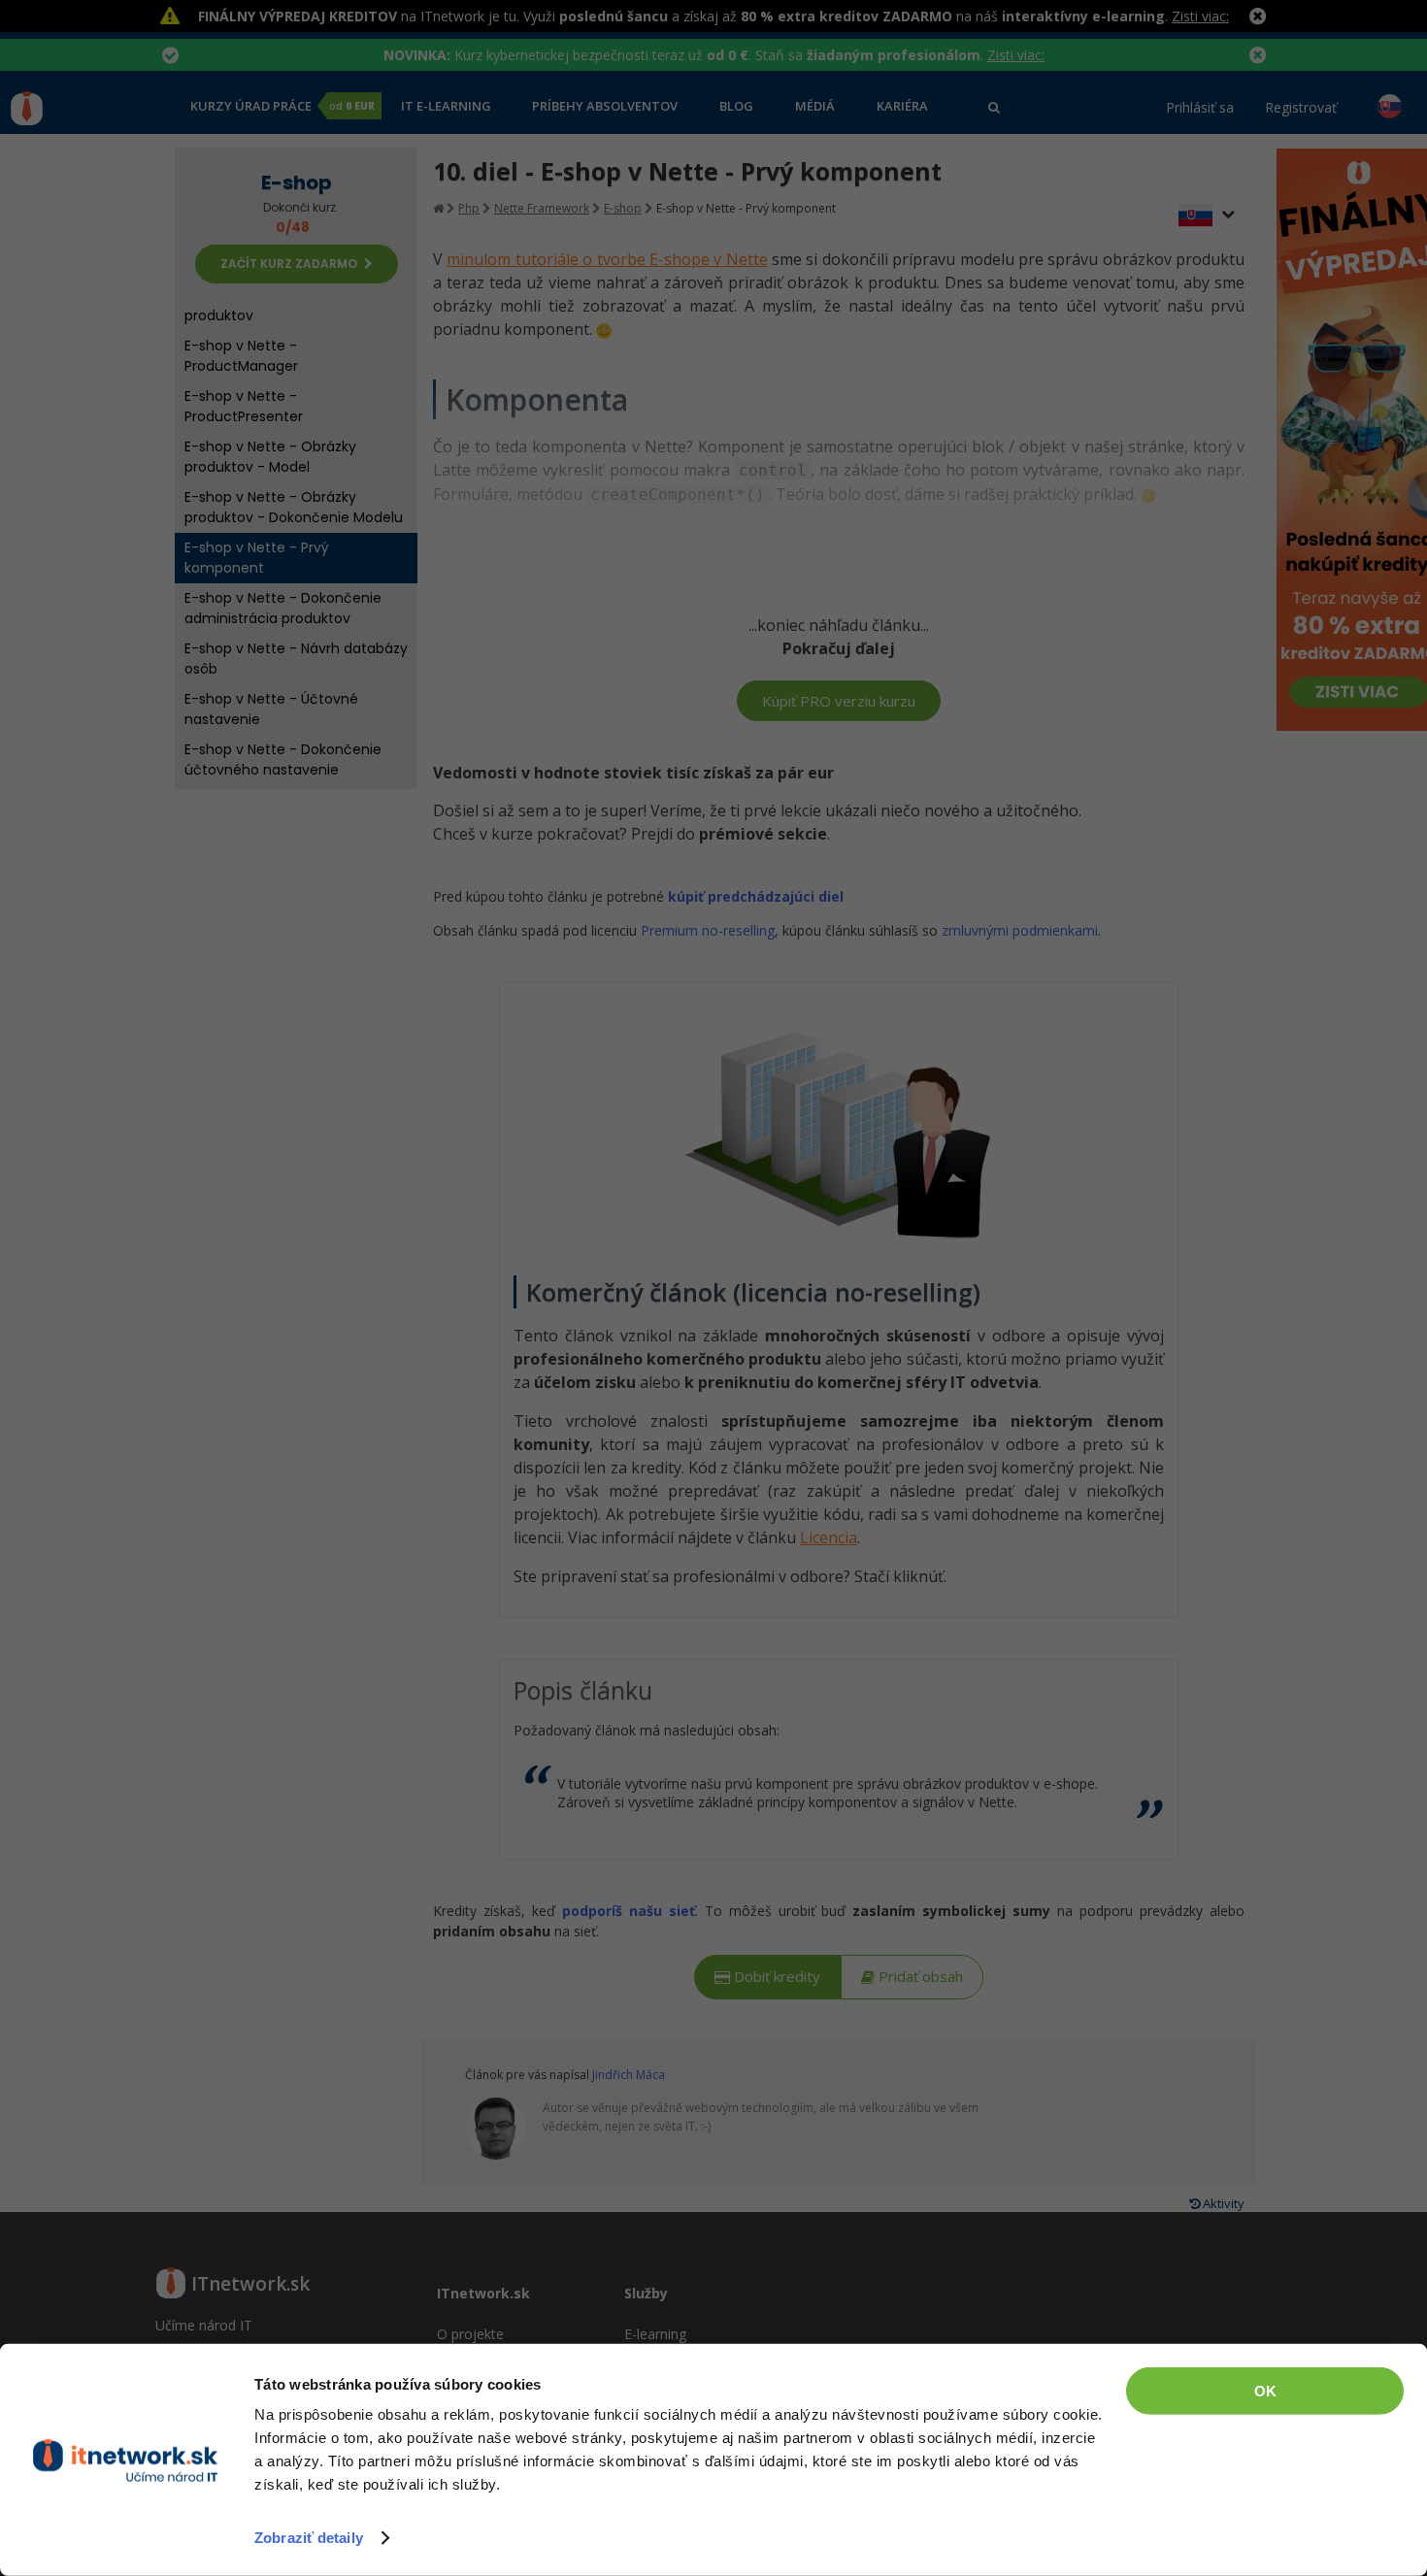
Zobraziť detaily (309, 2538)
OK (1265, 2391)
